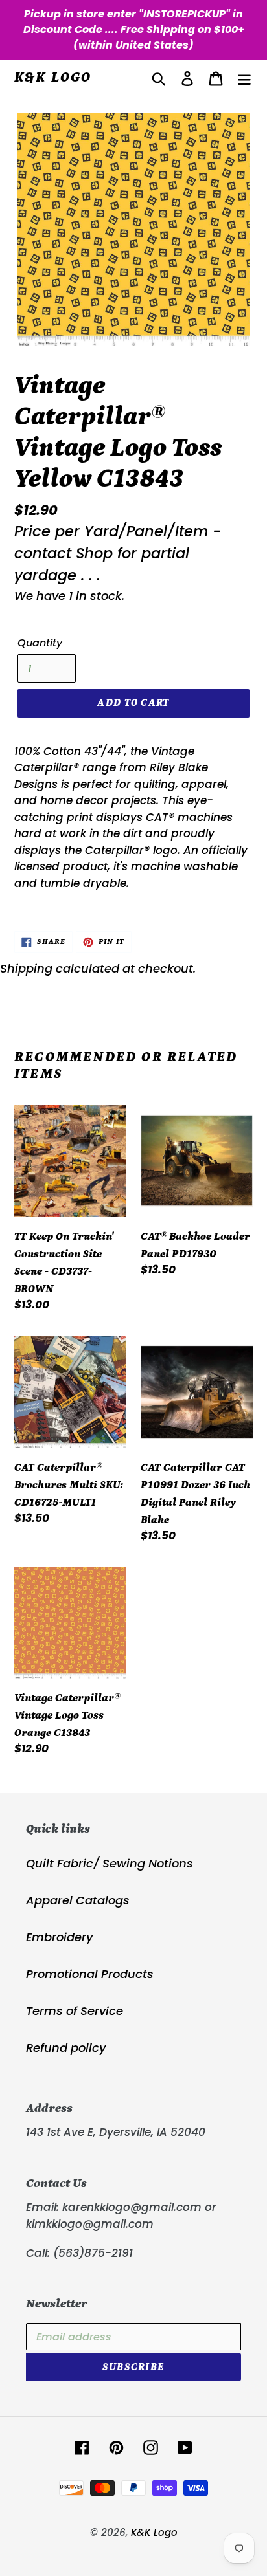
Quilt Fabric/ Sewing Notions (110, 1863)
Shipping (26, 968)
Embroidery (59, 1937)
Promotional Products (90, 1974)
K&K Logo (53, 77)
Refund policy (66, 2048)
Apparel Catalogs (78, 1900)
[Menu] (244, 78)
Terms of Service (75, 2011)
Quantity (40, 643)
